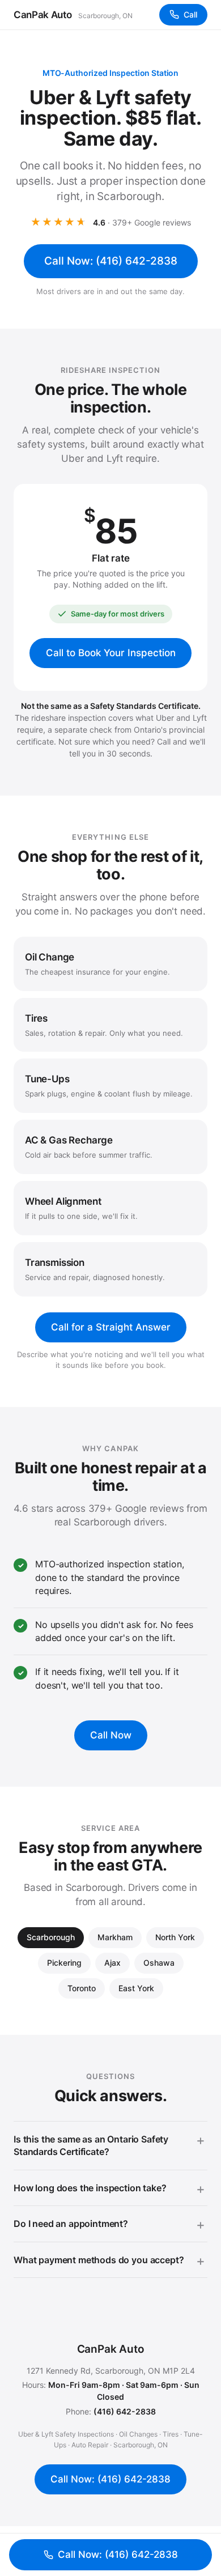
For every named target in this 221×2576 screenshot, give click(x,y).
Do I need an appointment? (71, 2224)
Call (190, 14)
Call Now (111, 1735)
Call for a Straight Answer (111, 1327)
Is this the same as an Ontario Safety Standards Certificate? (91, 2145)
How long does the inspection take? (90, 2188)
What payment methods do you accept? (99, 2260)
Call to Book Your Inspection (111, 653)
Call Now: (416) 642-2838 (111, 261)
